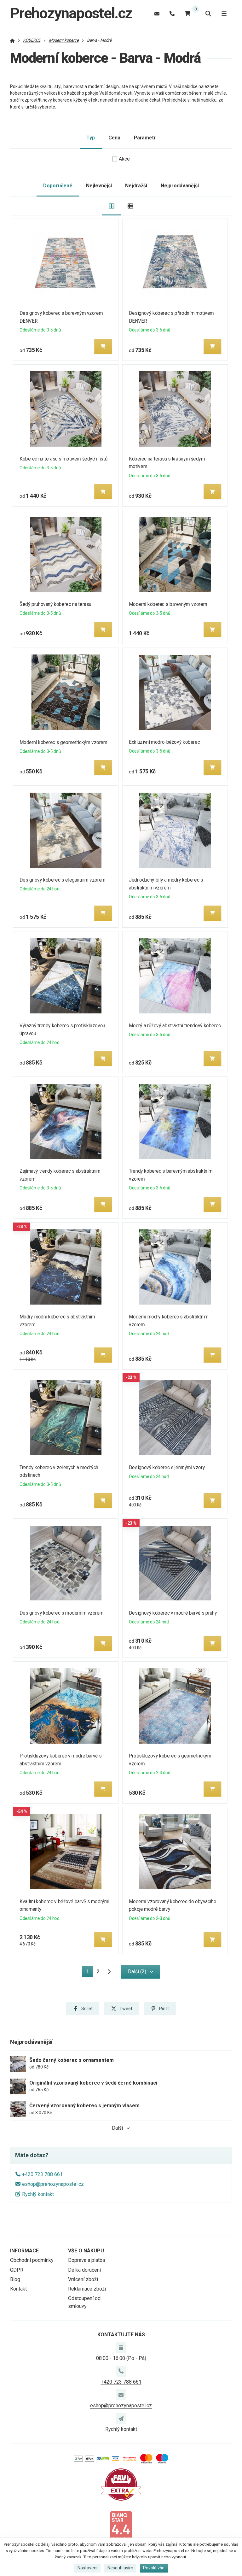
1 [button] (89, 1973)
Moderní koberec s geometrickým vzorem (63, 742)
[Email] (157, 13)
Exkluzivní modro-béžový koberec (164, 742)
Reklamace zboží (87, 2289)
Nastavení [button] (87, 2568)
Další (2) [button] (137, 1972)
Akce (124, 159)
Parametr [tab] (145, 138)
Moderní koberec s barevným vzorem (168, 604)
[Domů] (12, 40)
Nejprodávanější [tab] (180, 186)
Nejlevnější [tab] (99, 186)
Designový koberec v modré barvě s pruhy (173, 1613)
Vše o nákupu (86, 2251)
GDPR (17, 2270)
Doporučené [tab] (58, 186)
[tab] (111, 206)
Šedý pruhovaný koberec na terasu (55, 604)
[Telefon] (172, 13)
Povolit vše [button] (154, 2568)
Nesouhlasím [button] (120, 2568)
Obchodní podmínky (32, 2260)
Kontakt (18, 2289)
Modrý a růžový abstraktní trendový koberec (175, 1026)
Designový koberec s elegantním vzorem (63, 880)
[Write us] (121, 2419)
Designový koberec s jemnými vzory (167, 1467)
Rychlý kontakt (38, 2194)
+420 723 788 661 (42, 2174)
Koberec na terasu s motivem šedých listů (63, 459)
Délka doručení (84, 2270)
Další (117, 2128)
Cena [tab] (114, 138)
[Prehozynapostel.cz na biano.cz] (121, 2526)
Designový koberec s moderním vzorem (61, 1613)
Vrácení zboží (83, 2279)
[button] (103, 346)
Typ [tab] (91, 138)
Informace (24, 2251)
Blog (15, 2279)
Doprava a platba (86, 2260)
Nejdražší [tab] (136, 186)
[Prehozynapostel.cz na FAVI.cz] (121, 2484)
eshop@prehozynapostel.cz (53, 2184)
